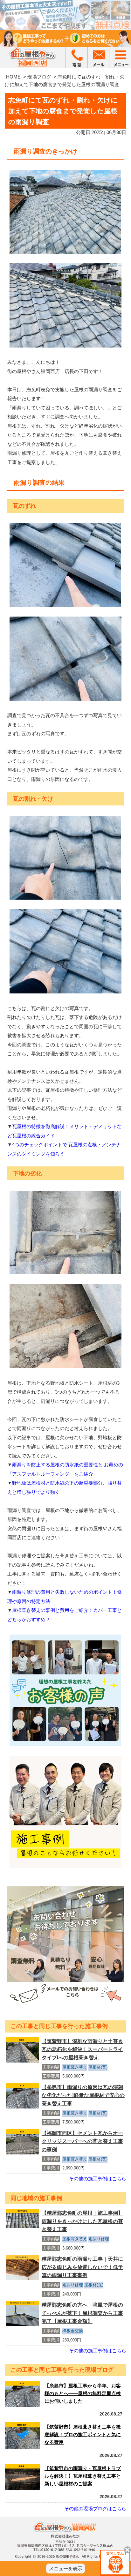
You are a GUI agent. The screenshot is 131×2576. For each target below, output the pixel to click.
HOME (13, 77)
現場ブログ (39, 77)
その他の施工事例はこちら (98, 2179)
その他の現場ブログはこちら (95, 2509)
